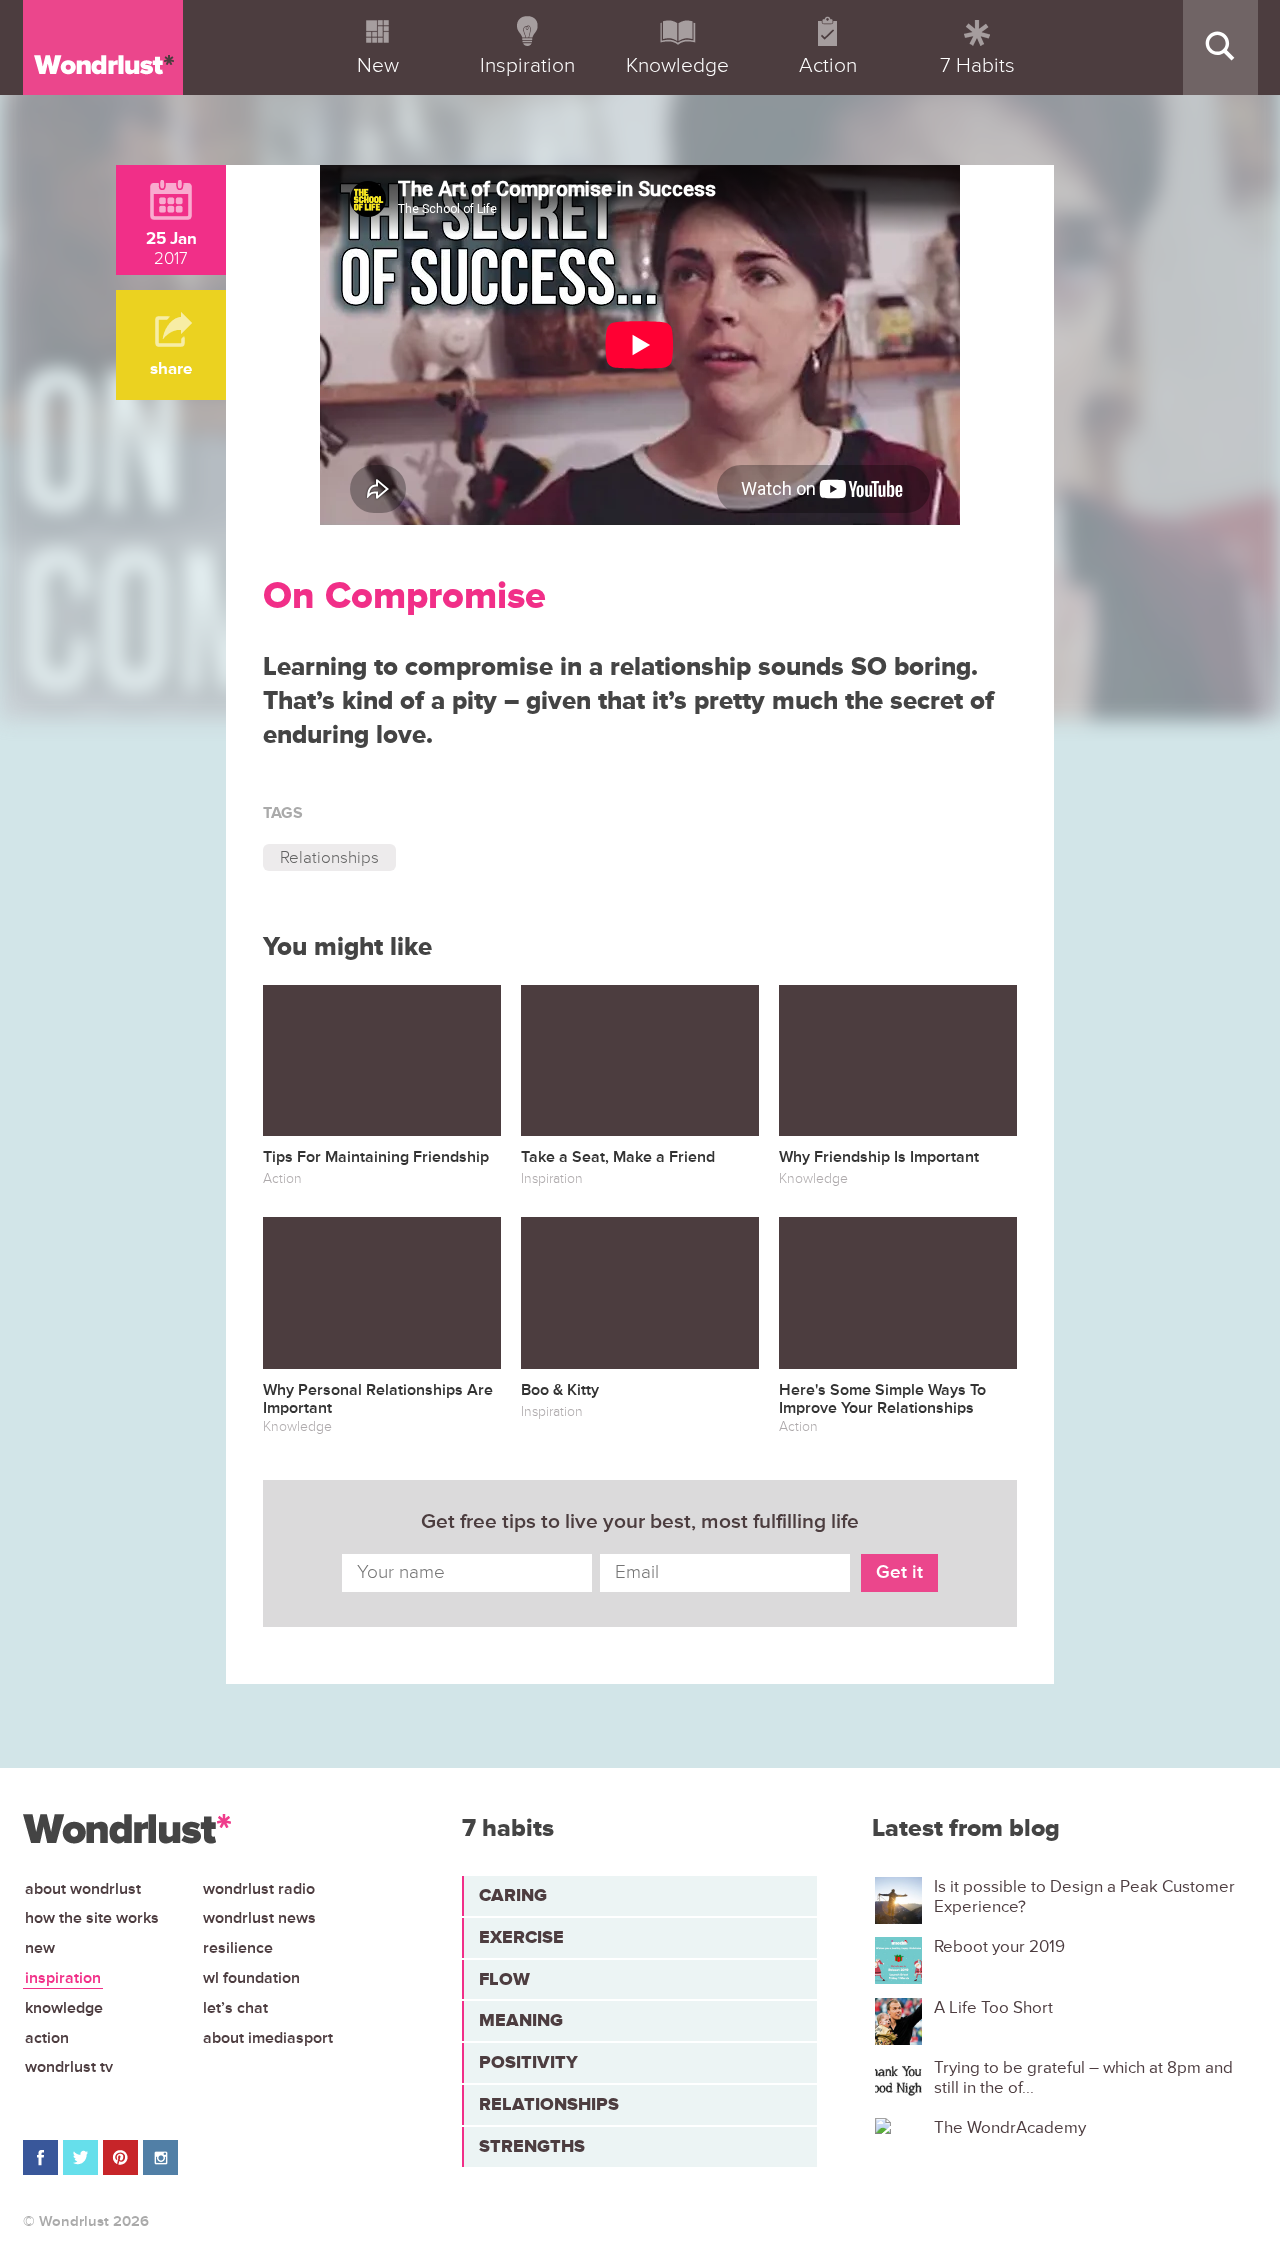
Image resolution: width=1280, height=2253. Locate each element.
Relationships (329, 857)
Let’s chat (235, 2008)
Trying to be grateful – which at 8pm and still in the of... (1083, 2078)
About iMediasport (268, 2038)
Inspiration (63, 1978)
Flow (504, 1979)
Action (47, 2038)
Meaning (521, 2020)
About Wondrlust (83, 1889)
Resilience (238, 1948)
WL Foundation (251, 1978)
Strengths (532, 2146)
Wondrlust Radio (259, 1889)
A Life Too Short (993, 2008)
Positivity (528, 2062)
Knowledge (64, 2008)
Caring (513, 1895)
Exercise (521, 1937)
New (40, 1948)
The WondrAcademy (1010, 2128)
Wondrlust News (259, 1918)
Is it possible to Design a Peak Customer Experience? (1084, 1897)
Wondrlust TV (69, 2067)
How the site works (92, 1918)
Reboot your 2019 (999, 1947)
